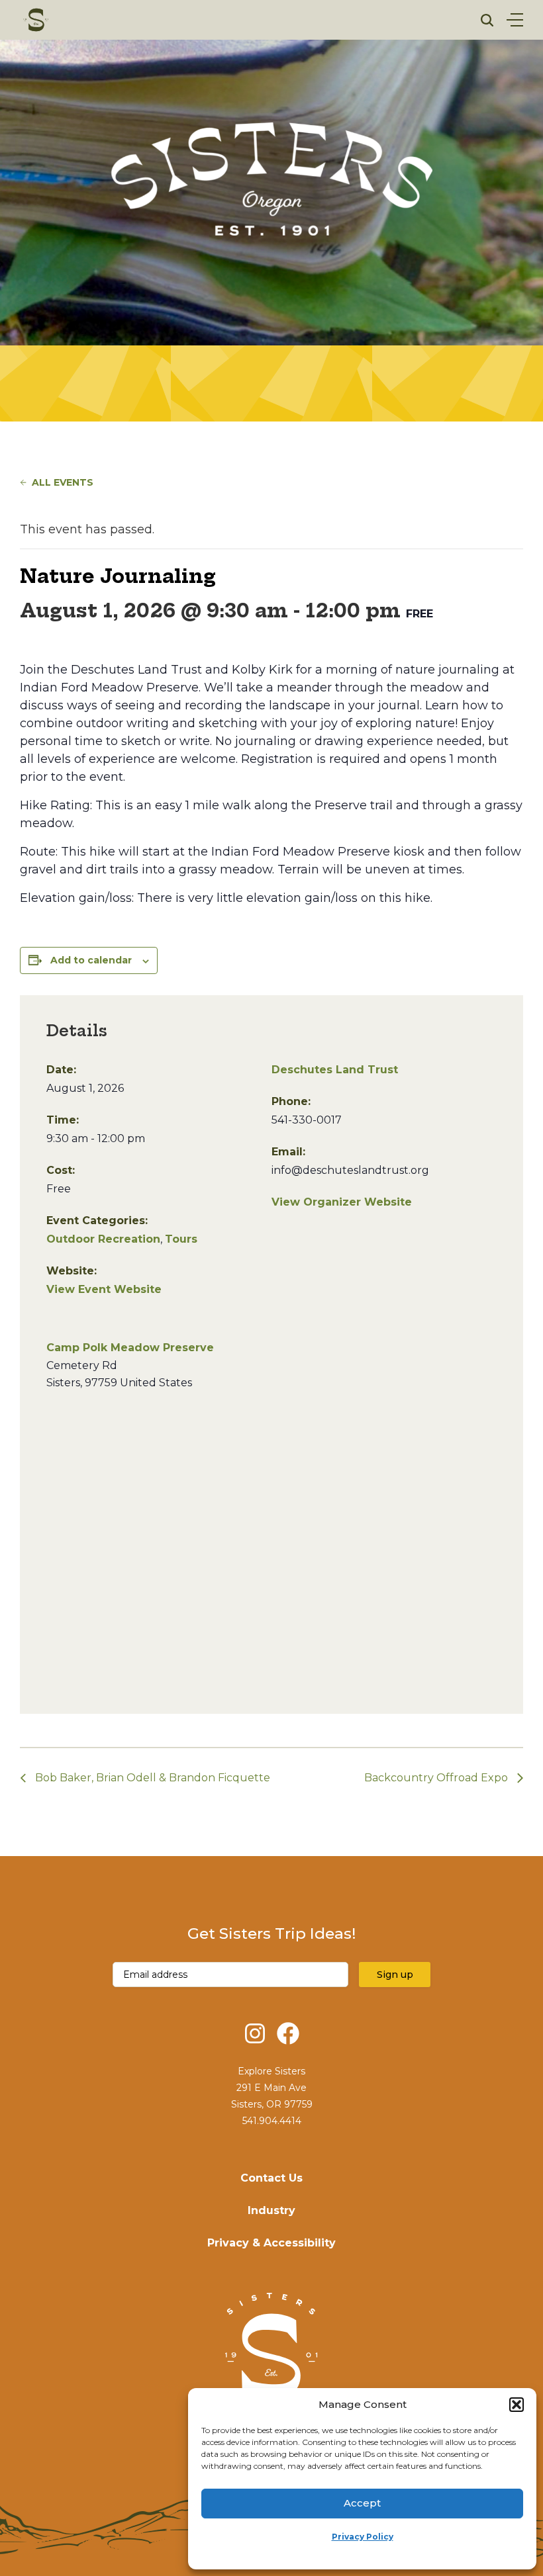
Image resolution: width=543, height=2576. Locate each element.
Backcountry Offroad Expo (437, 1778)
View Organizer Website (342, 1202)
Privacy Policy (363, 2537)
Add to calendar (91, 960)
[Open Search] (487, 20)
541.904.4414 (272, 2121)
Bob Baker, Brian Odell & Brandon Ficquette (151, 1778)
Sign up (395, 1975)
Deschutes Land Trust (335, 1070)
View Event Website (104, 1289)
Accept (362, 2503)
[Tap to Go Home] (36, 20)
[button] (517, 2405)
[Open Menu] (515, 20)
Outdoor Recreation (103, 1239)
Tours (181, 1239)
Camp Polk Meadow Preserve (130, 1348)
